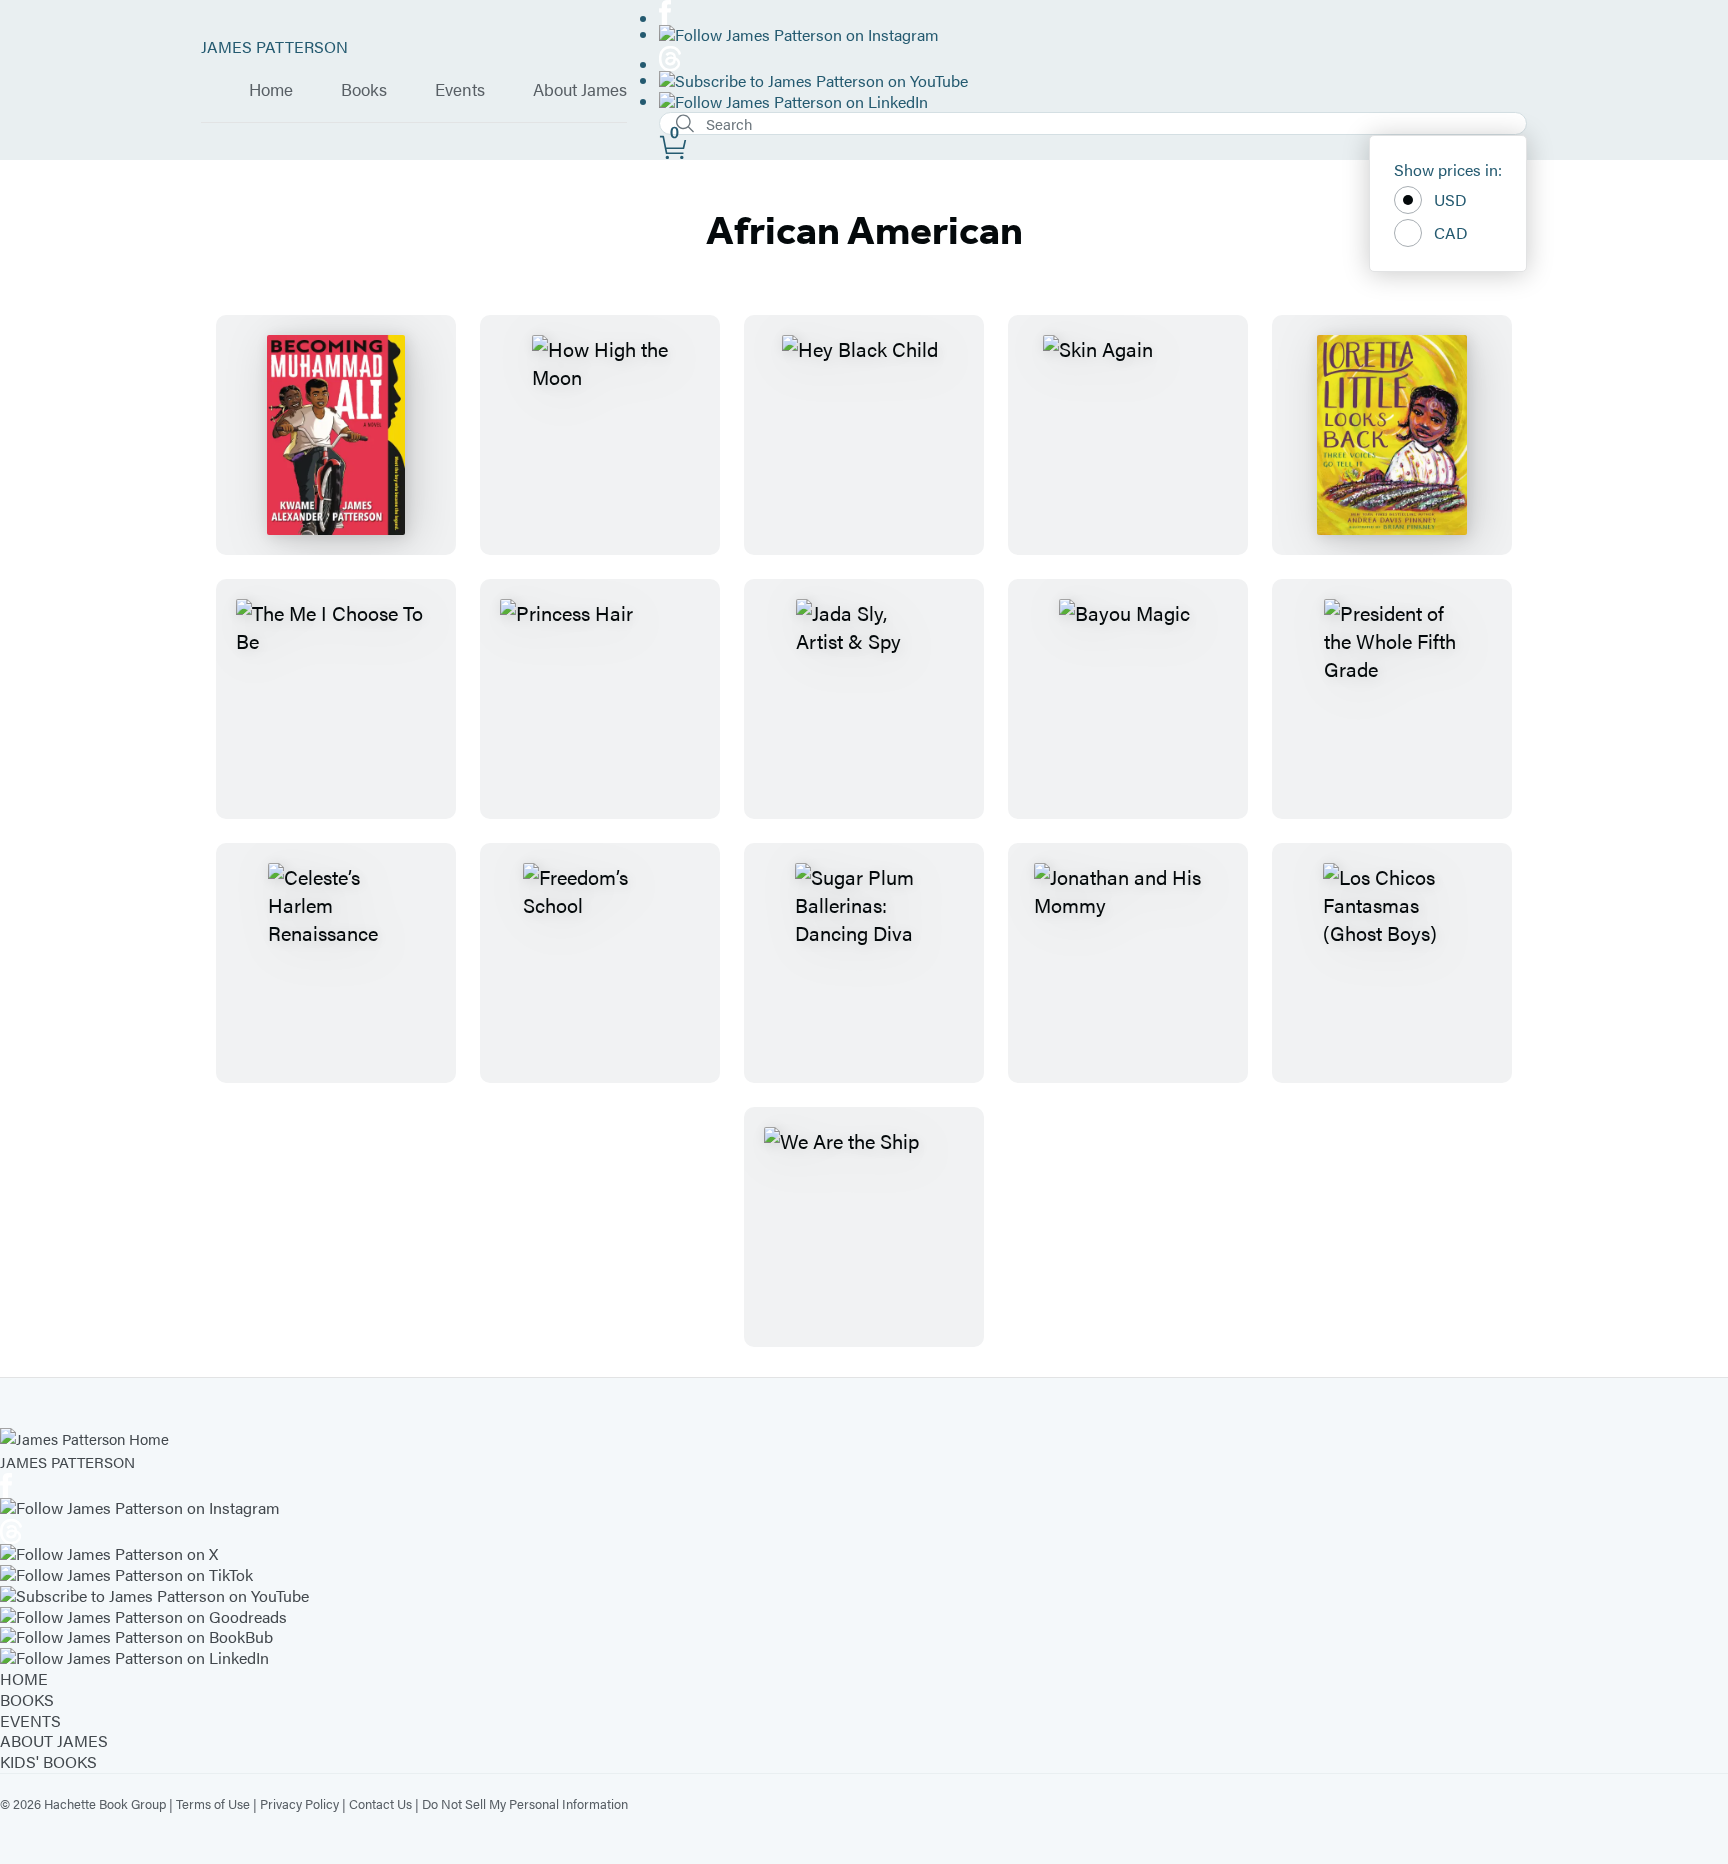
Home (271, 90)
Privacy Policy (299, 1803)
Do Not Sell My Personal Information (525, 1803)
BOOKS (27, 1699)
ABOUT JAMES (54, 1740)
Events (460, 90)
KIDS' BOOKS (48, 1761)
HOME (24, 1678)
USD (1450, 199)
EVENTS (30, 1720)
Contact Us (380, 1803)
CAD (1451, 232)
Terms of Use (213, 1803)
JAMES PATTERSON (274, 46)
